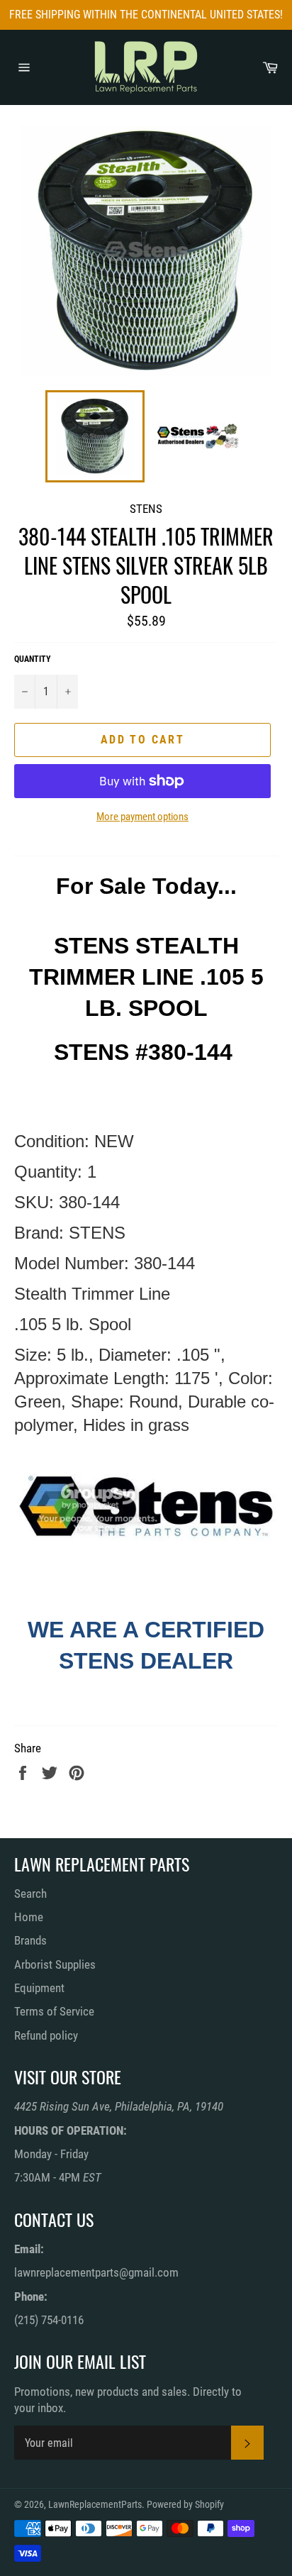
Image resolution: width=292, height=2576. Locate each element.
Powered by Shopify (185, 2504)
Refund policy (46, 2035)
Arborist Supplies (55, 1964)
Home (29, 1917)
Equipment (39, 1988)
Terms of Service (54, 2011)
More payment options (142, 817)
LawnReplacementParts (95, 2504)
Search (30, 1894)
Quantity (33, 659)
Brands (30, 1940)
